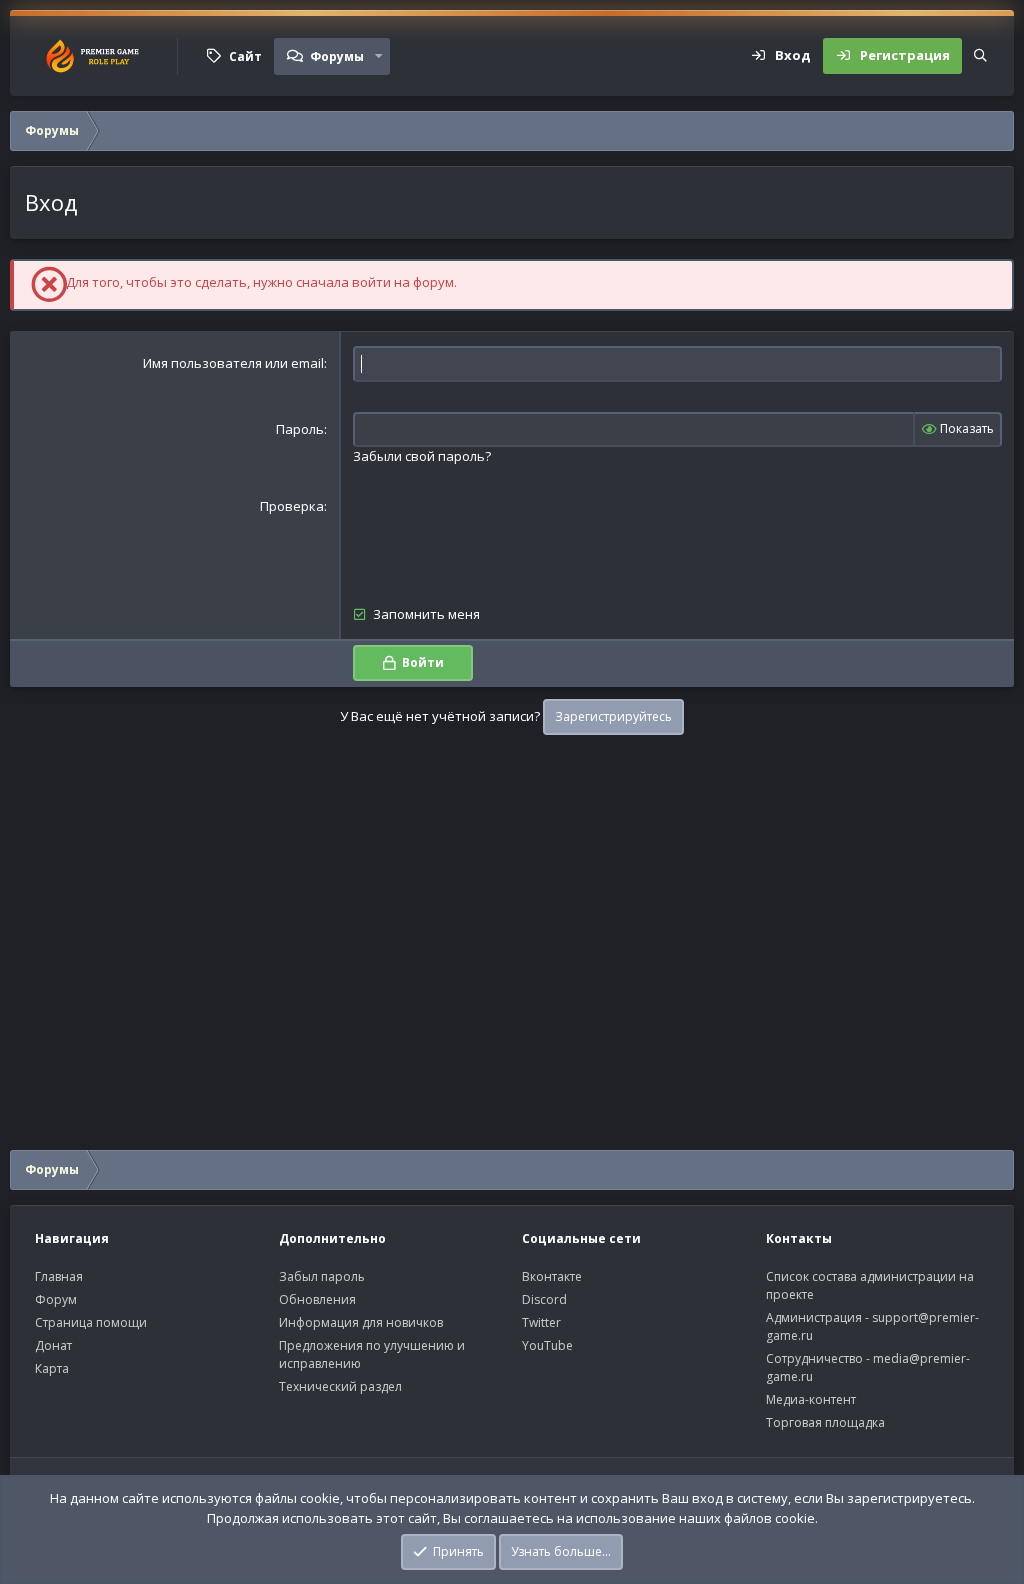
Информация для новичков (361, 1322)
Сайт (245, 56)
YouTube (547, 1345)
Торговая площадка (825, 1422)
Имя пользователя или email (233, 363)
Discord (544, 1299)
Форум (56, 1299)
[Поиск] (980, 56)
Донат (53, 1345)
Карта (52, 1368)
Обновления (317, 1299)
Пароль (300, 429)
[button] (379, 56)
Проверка (292, 506)
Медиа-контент (811, 1399)
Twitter (541, 1322)
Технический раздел (340, 1386)
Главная (59, 1276)
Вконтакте (552, 1276)
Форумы (337, 56)
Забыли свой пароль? (422, 456)
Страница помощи (91, 1322)
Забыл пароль (322, 1276)
